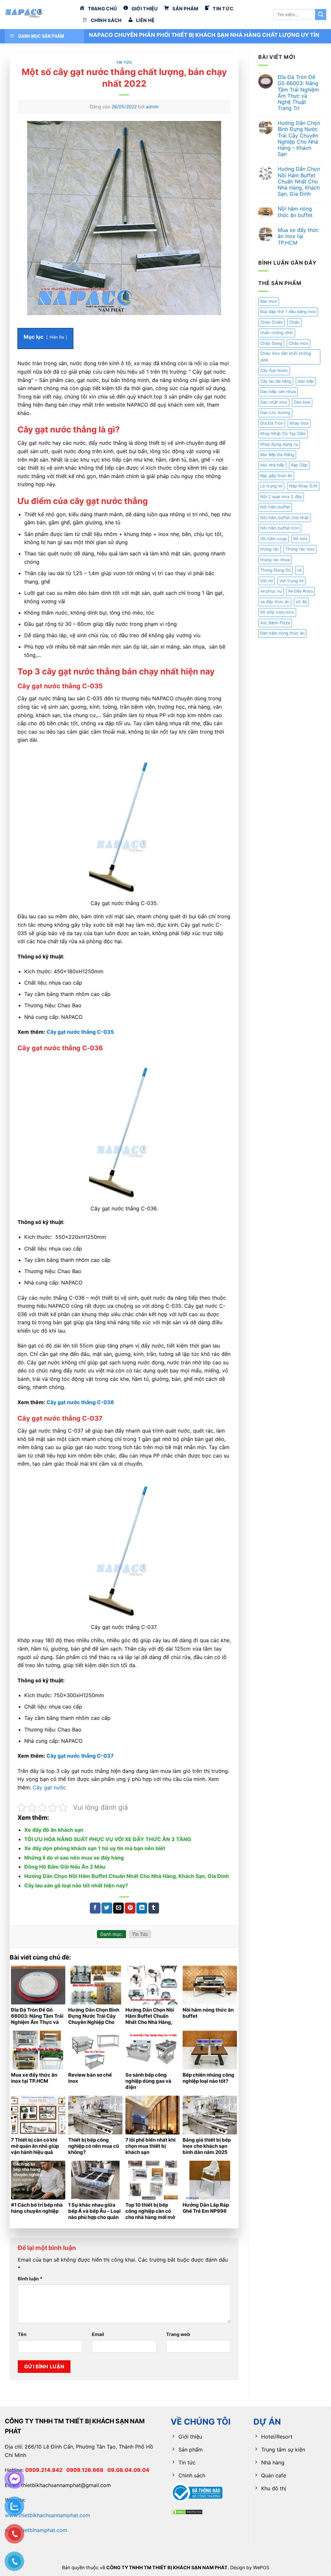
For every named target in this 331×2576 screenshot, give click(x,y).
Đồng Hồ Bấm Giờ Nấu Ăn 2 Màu (65, 1867)
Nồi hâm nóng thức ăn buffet (295, 212)
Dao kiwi (302, 402)
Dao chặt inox (274, 402)
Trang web (178, 2334)
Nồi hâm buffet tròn (280, 528)
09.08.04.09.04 (128, 2470)
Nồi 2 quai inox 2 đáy (281, 497)
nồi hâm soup (273, 539)
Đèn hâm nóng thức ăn (282, 633)
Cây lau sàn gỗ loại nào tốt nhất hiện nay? (76, 1885)
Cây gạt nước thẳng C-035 (80, 1032)
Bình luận (30, 2279)
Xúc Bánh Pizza (275, 623)
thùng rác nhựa (275, 560)
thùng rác (270, 549)
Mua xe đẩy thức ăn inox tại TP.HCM (298, 236)
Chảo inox (299, 343)
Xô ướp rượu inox (277, 612)
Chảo (294, 322)
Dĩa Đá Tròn (272, 423)
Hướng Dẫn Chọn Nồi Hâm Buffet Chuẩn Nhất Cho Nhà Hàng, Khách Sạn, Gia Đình (127, 1876)
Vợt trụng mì (291, 581)
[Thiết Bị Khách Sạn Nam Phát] (37, 15)
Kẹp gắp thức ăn (276, 476)
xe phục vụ (271, 591)
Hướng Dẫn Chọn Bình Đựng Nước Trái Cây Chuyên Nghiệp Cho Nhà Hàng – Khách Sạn (299, 139)
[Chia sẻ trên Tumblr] (154, 1908)
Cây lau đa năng (276, 381)
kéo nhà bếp (272, 465)
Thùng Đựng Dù (275, 570)
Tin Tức (124, 62)
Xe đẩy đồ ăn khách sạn (54, 1830)
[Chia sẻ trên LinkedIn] (142, 1908)
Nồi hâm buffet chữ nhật (284, 518)
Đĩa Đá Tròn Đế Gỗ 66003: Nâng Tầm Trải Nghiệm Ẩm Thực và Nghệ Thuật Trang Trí (298, 93)
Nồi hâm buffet (275, 507)
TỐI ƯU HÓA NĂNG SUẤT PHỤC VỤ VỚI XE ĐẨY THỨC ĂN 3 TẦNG (108, 1839)
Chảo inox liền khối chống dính (286, 357)
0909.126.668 (87, 2470)
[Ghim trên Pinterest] (130, 1908)
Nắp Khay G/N (303, 486)
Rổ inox (300, 539)
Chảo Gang (271, 343)
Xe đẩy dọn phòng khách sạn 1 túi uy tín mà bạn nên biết (95, 1848)
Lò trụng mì (271, 486)
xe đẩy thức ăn (275, 602)
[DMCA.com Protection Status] (187, 2512)
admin (152, 107)
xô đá (301, 602)
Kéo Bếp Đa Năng (277, 455)
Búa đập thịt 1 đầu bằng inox (288, 312)
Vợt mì (267, 581)
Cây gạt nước (49, 1787)
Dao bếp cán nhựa (278, 392)
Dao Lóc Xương (275, 413)
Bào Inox (269, 301)
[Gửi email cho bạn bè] (118, 1908)
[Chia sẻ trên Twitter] (107, 1908)
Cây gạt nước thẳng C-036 (80, 1402)
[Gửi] (321, 15)
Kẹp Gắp (299, 465)
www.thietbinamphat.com (36, 2530)
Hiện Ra (57, 337)
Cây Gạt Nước (274, 371)
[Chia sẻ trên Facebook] (95, 1908)
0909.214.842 (46, 2470)
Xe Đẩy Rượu (300, 591)
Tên (22, 2334)
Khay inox (299, 423)
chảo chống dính (277, 333)
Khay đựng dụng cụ (279, 444)
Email (98, 2334)
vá (299, 570)
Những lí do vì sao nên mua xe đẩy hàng (74, 1858)
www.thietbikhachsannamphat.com (48, 2515)
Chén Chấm (272, 322)
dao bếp (306, 381)
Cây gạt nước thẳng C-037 (80, 1756)
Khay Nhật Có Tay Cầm (283, 434)
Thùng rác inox (300, 549)
